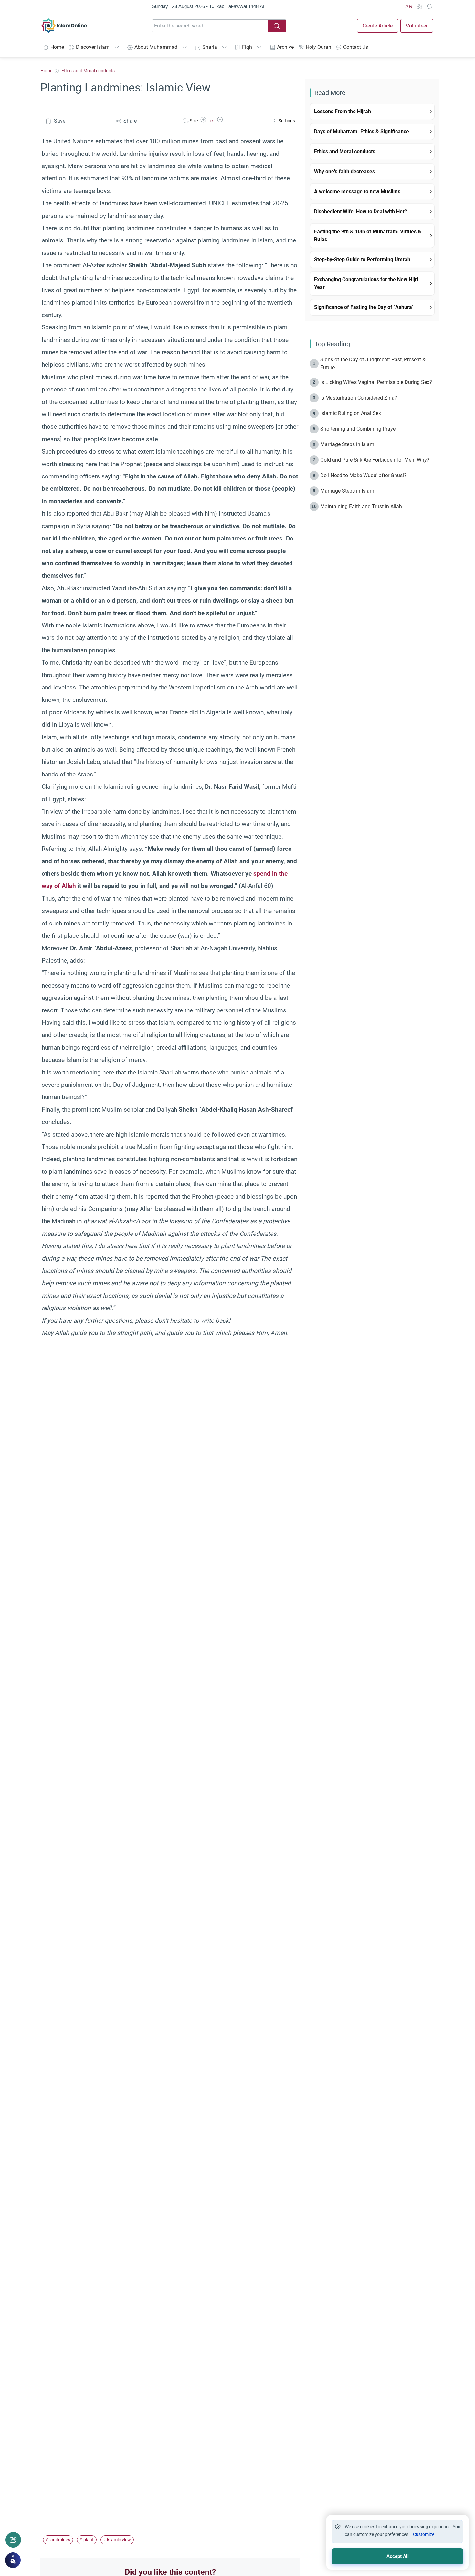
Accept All (398, 2556)
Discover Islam (93, 47)
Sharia (210, 47)
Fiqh (247, 47)
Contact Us (356, 47)
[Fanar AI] (13, 2560)
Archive (285, 47)
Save (60, 121)
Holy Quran (318, 47)
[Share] (13, 2540)
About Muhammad (156, 47)
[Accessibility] (419, 7)
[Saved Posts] (429, 7)
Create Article (378, 26)
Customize (424, 2534)
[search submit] (277, 26)
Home (57, 47)
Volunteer (417, 26)
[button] (203, 121)
